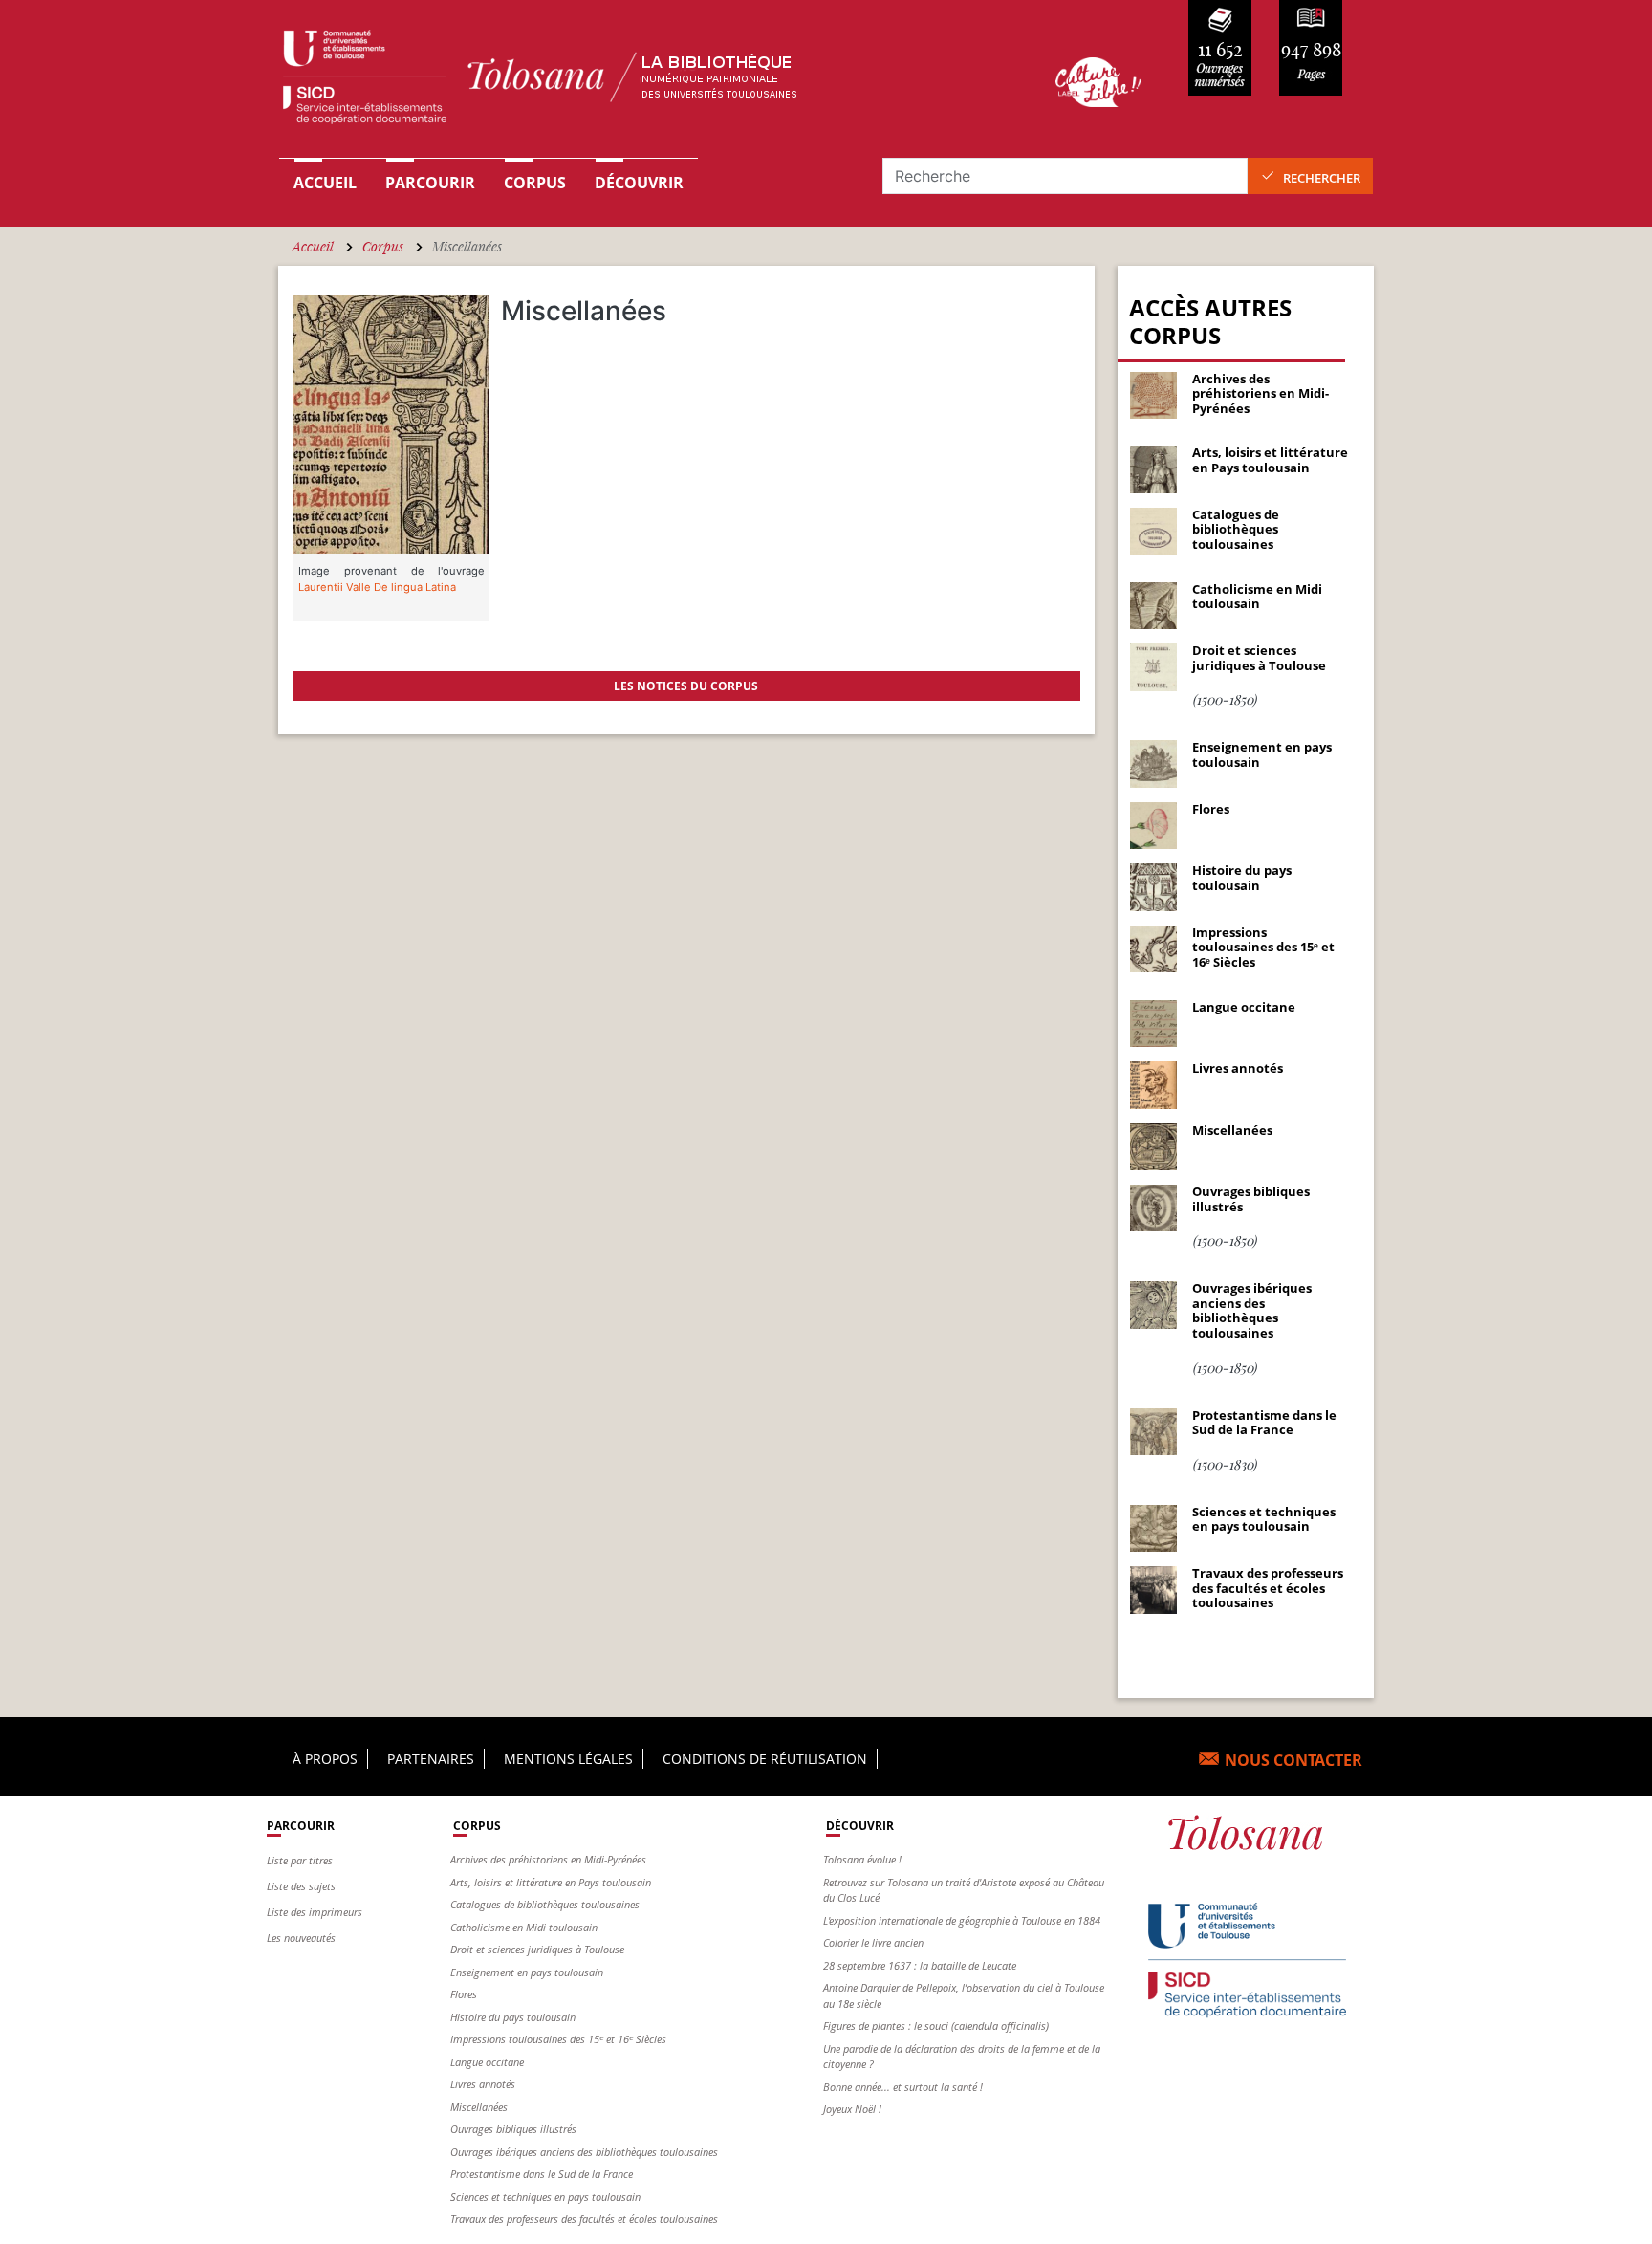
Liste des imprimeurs (315, 1912)
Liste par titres (300, 1860)
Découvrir (639, 183)
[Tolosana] (638, 82)
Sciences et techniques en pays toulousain (545, 2197)
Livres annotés (483, 2084)
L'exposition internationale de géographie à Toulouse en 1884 (962, 1920)
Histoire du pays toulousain (513, 2017)
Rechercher (1322, 178)
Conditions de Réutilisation (765, 1759)
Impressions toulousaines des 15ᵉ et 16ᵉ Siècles (558, 2039)
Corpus (535, 183)
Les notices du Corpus (686, 686)
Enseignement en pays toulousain (527, 1972)
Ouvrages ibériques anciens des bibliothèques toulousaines (584, 2152)
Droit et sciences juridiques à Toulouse (537, 1949)
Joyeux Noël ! (852, 2109)
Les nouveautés (301, 1938)
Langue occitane (487, 2062)
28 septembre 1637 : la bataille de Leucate (920, 1965)
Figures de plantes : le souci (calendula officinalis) (936, 2026)
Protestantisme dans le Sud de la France (542, 2174)
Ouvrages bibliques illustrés (513, 2129)
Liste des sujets (301, 1886)
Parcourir (430, 183)
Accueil (325, 183)
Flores (464, 1994)
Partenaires (431, 1759)
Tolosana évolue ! (862, 1859)
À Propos (325, 1759)
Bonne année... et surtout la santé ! (903, 2087)
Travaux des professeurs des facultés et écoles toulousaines (584, 2219)
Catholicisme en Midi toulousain (524, 1927)
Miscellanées (479, 2107)
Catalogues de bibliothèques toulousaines (545, 1904)
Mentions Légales (568, 1759)
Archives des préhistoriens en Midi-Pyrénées (548, 1859)
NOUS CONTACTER (1293, 1760)
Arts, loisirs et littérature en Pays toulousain (551, 1882)
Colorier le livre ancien (873, 1942)
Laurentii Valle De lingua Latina (377, 587)
